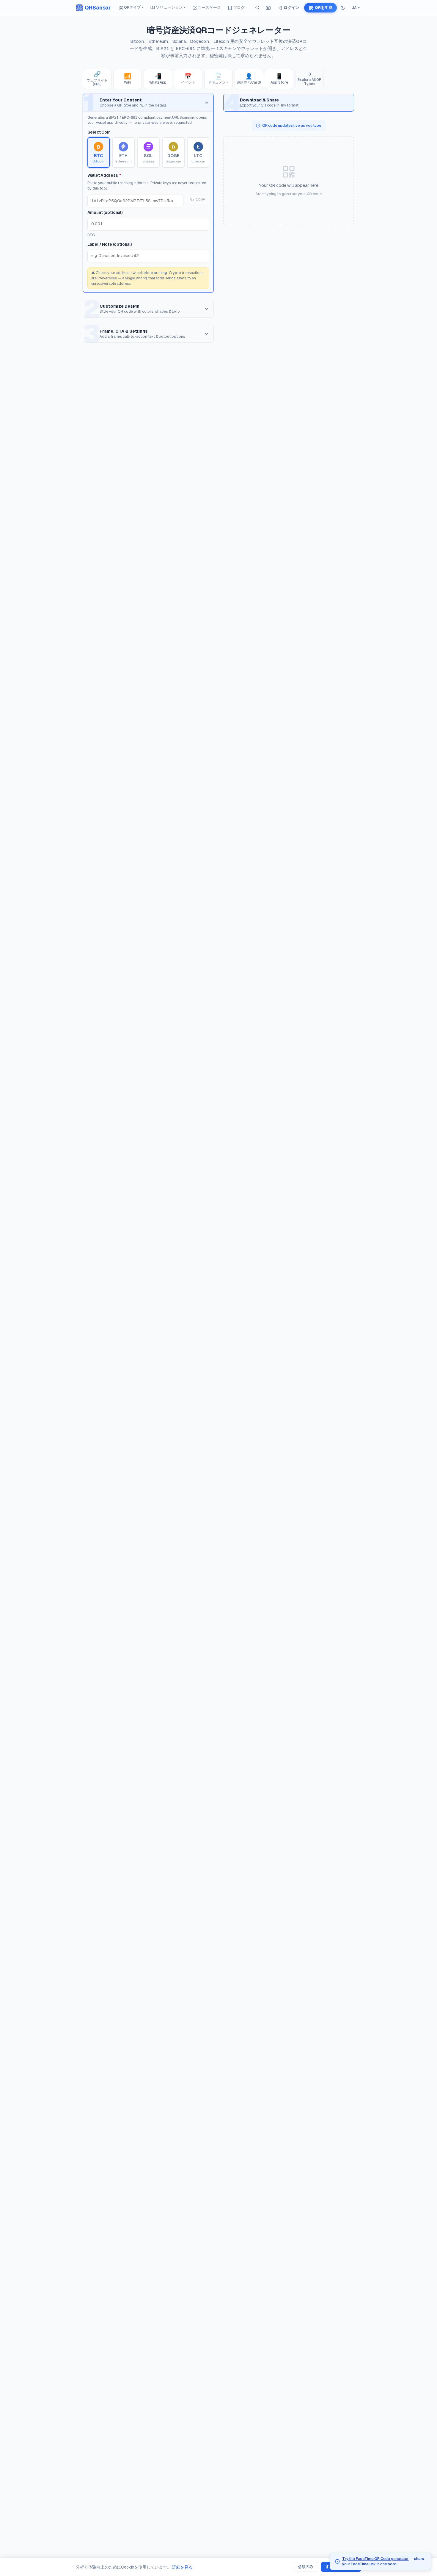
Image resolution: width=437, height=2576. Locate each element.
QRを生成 (323, 8)
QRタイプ (134, 7)
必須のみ (306, 2567)
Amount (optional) (105, 212)
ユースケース (209, 8)
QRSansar (98, 8)
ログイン (291, 8)
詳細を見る (182, 2567)
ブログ (239, 8)
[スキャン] (268, 8)
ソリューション (171, 7)
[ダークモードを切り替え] (343, 8)
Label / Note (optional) (110, 244)
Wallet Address (104, 175)
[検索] (257, 8)
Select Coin (99, 132)
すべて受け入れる (341, 2567)
